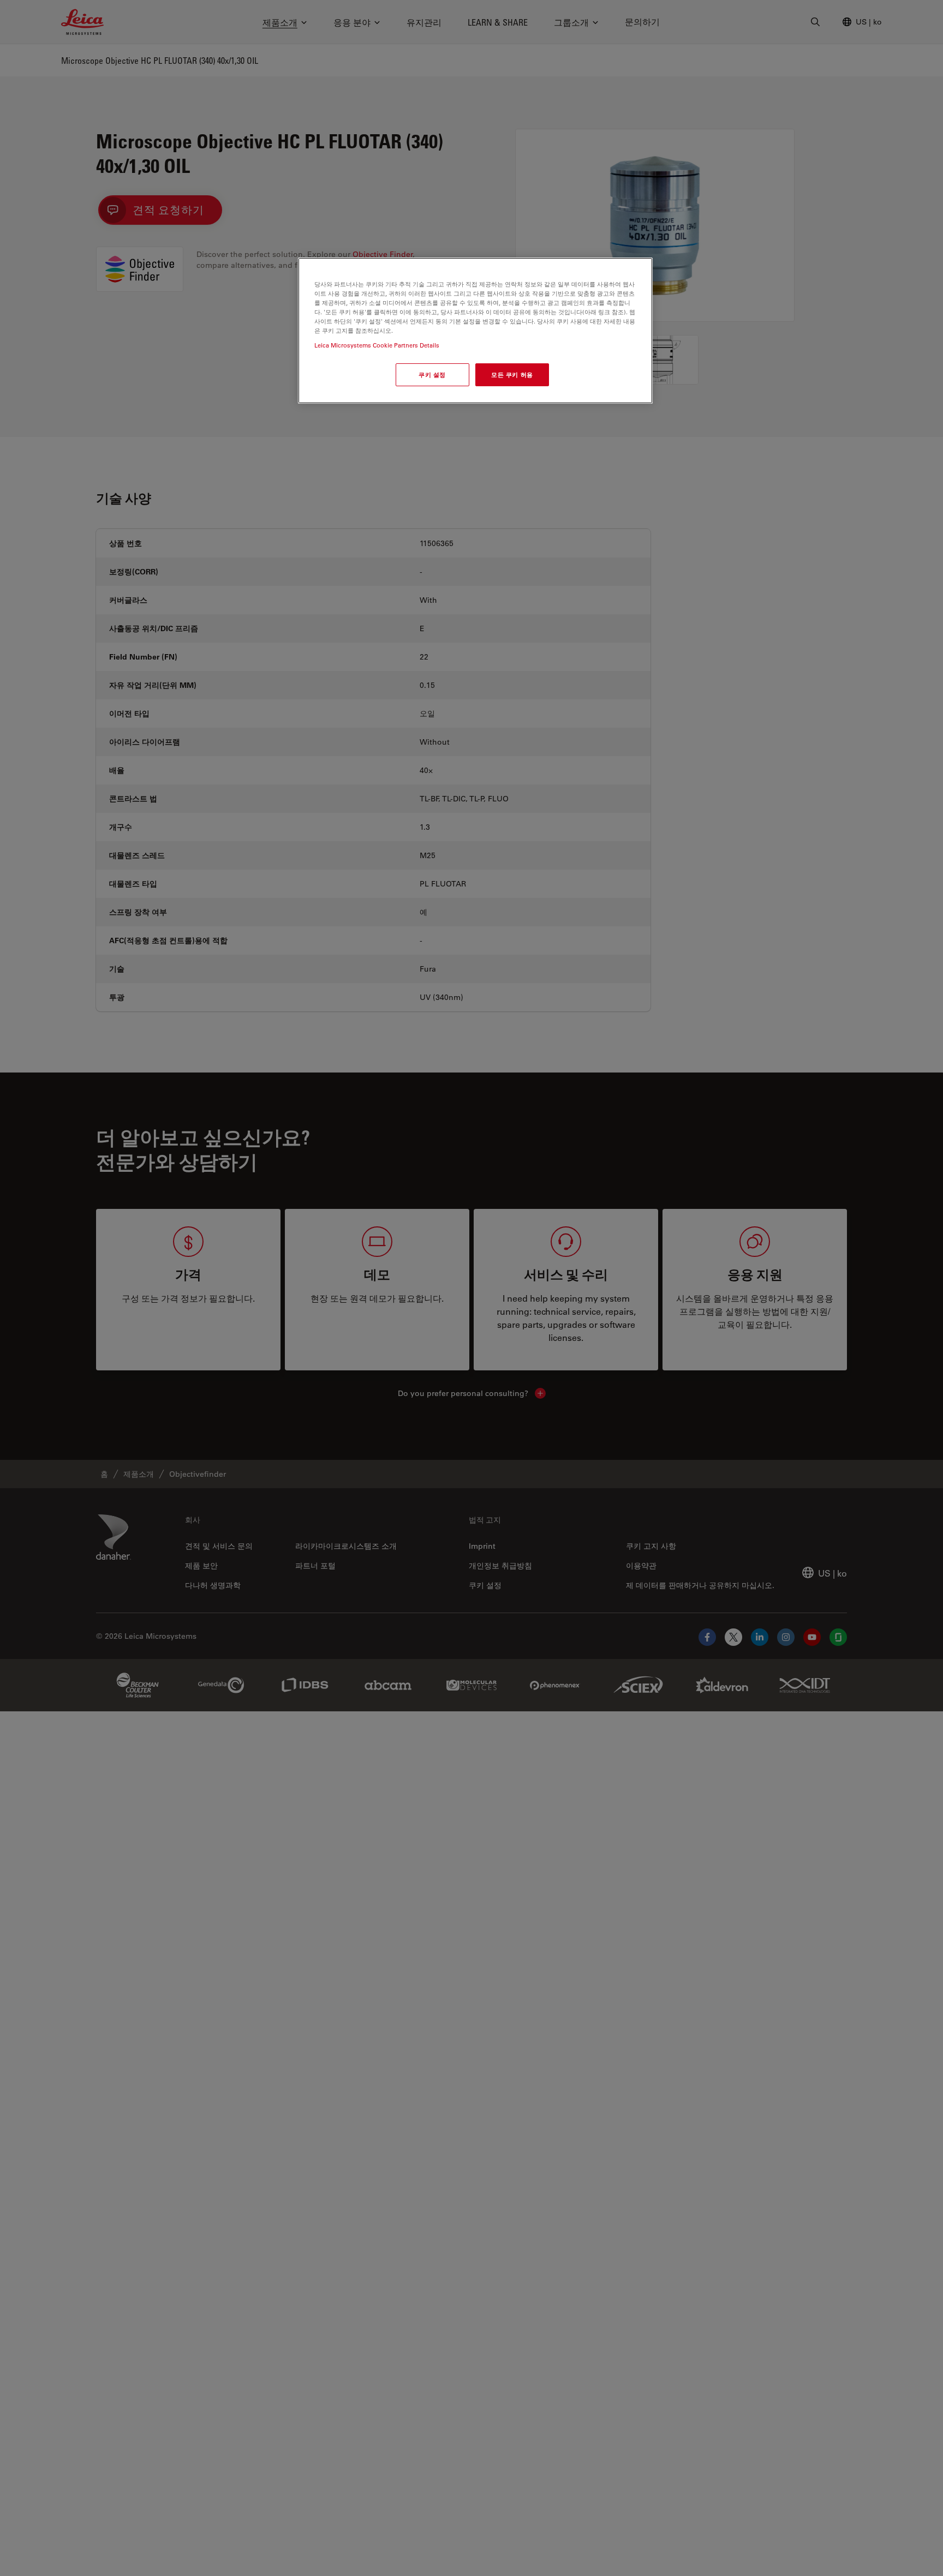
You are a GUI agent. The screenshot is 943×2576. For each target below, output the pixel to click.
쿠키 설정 (432, 375)
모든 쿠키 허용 (512, 375)
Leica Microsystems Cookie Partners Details (377, 346)
